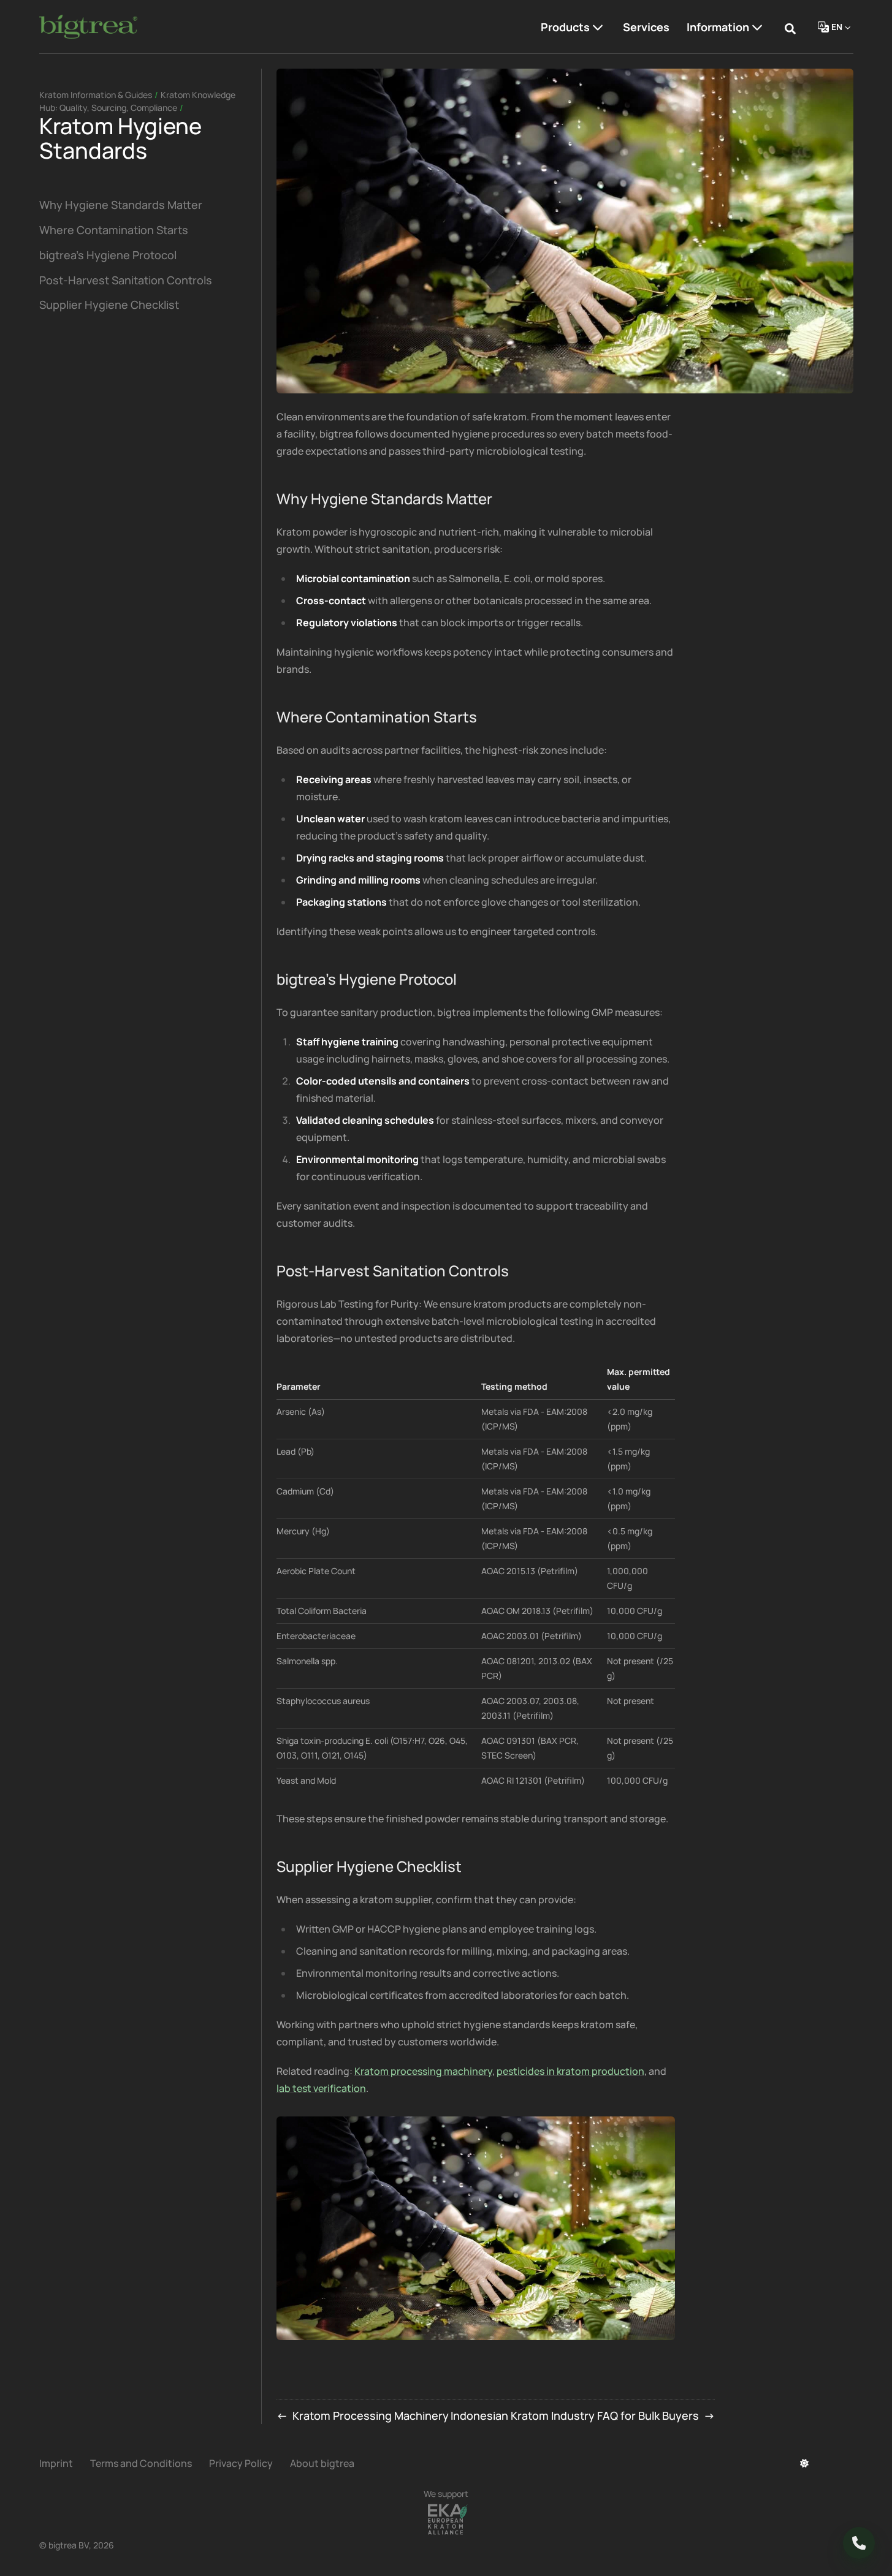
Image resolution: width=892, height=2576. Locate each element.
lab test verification (321, 2088)
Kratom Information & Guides (96, 95)
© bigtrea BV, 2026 (77, 2545)
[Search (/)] (790, 27)
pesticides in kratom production (570, 2071)
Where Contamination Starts (114, 230)
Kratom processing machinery (423, 2071)
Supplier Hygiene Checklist (109, 305)
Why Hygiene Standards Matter (121, 205)
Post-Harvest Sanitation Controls (126, 280)
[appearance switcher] (804, 2463)
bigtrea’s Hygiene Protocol (108, 255)
